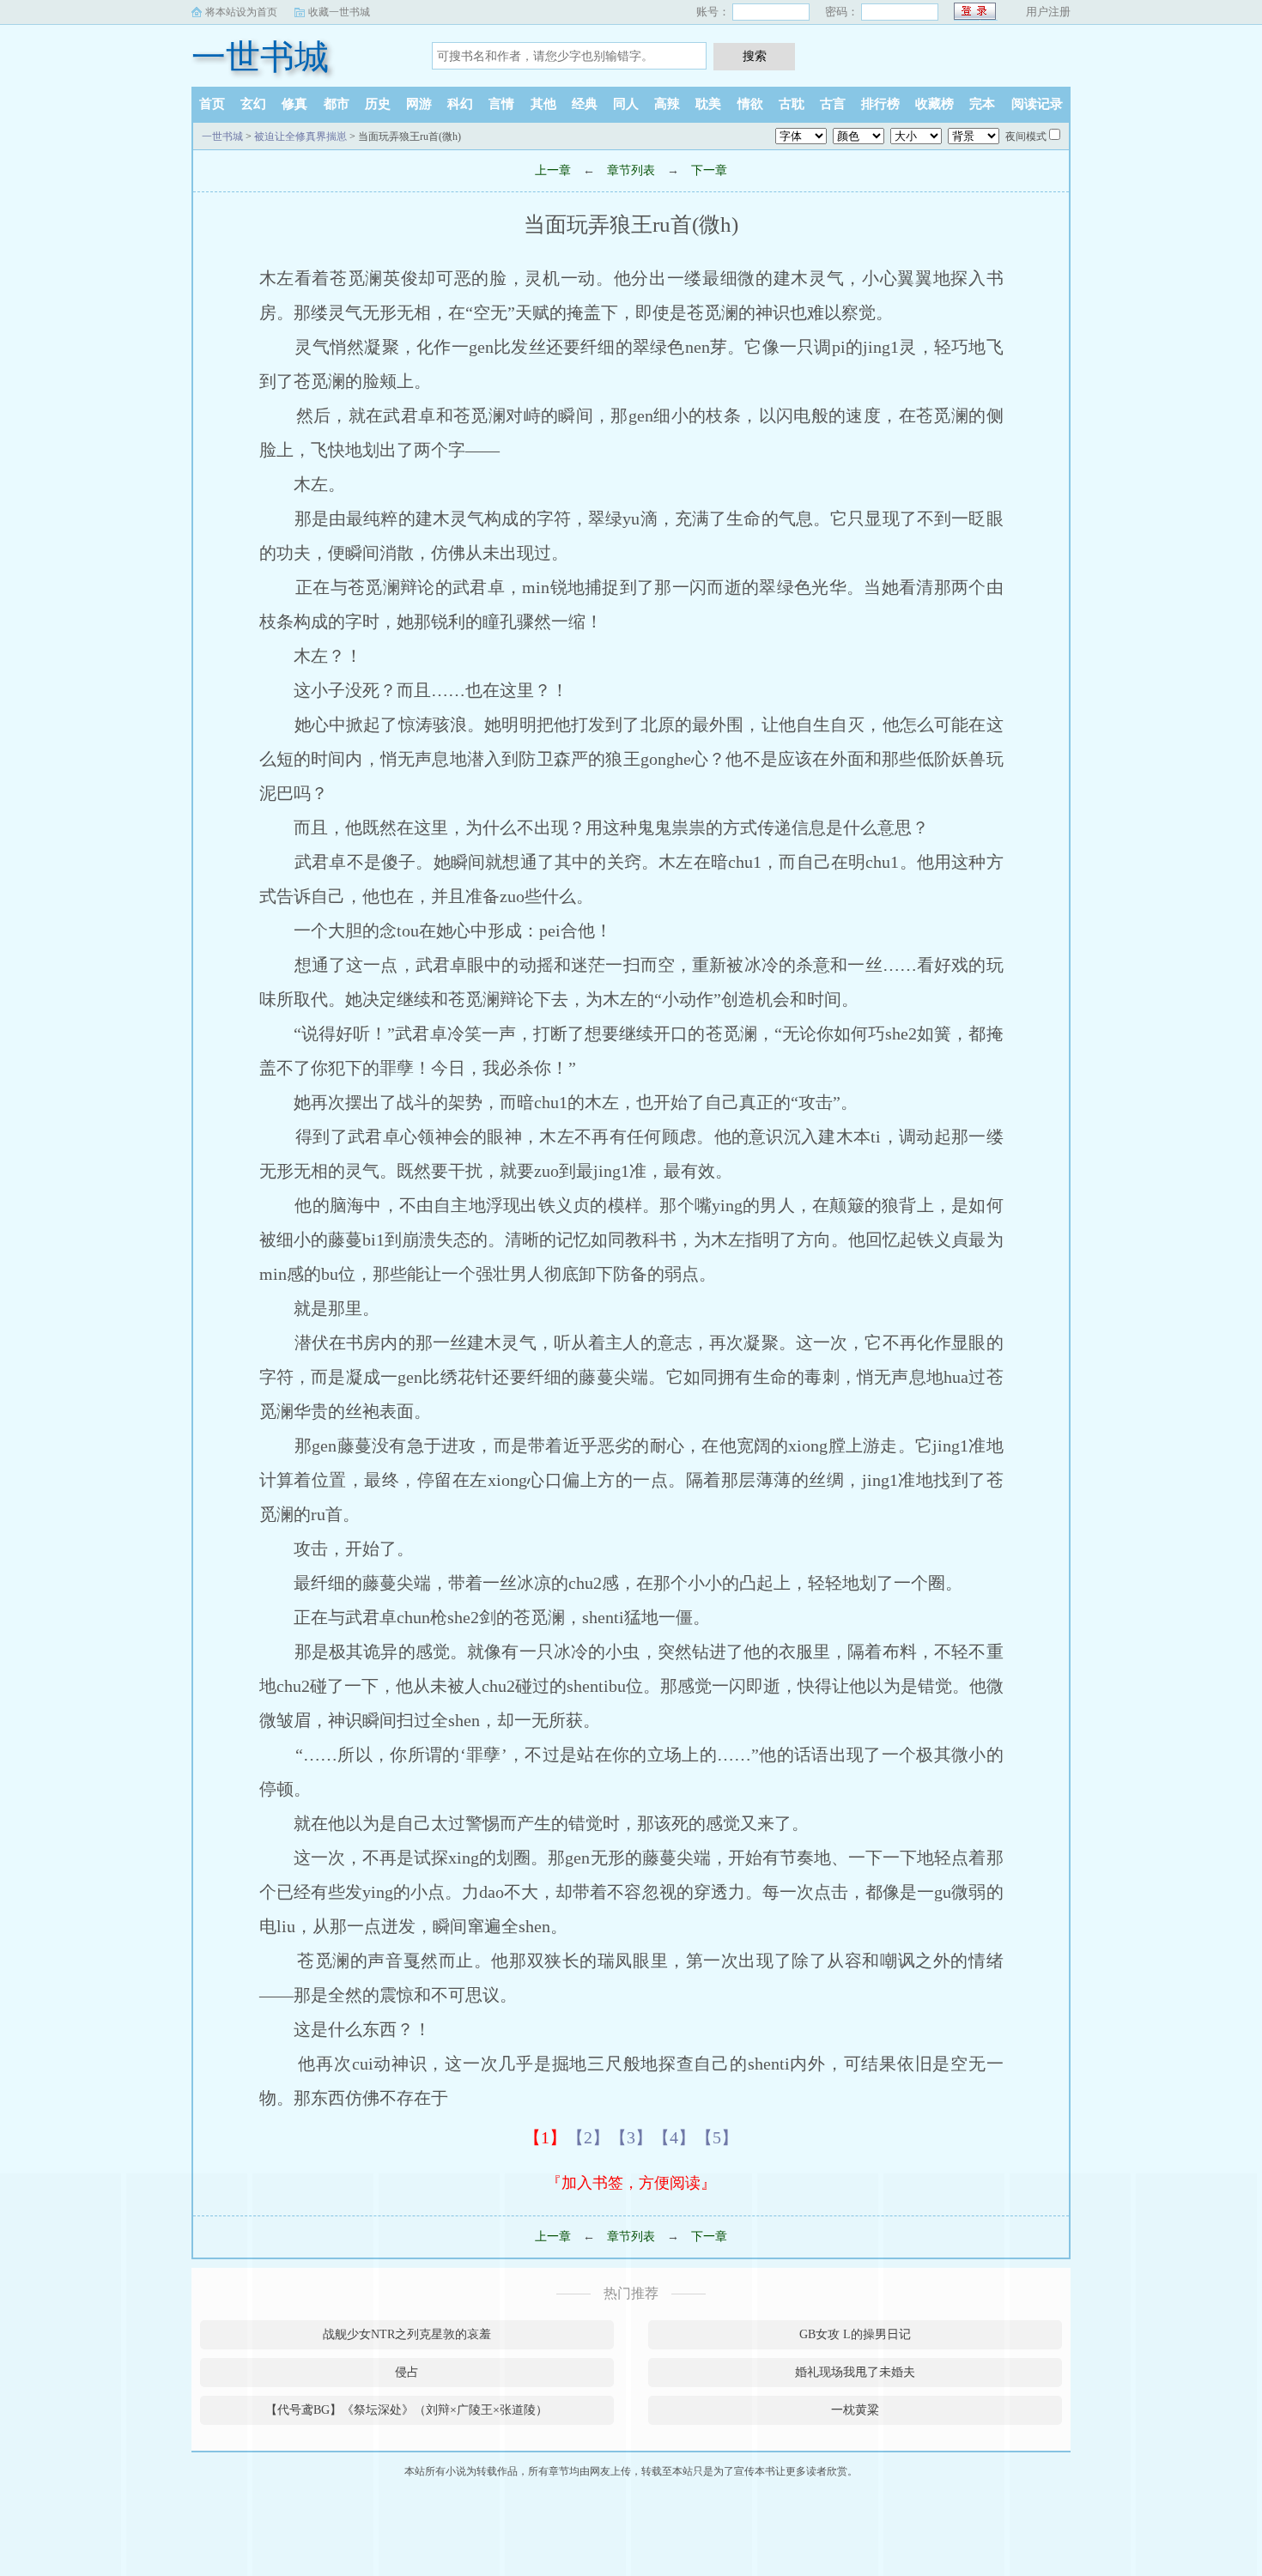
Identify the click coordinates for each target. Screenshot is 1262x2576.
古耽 (792, 104)
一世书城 (260, 57)
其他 (543, 104)
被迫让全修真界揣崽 (300, 136)
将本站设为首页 (241, 12)
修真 (294, 104)
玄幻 (253, 104)
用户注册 (1048, 12)
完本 (982, 104)
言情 (501, 104)
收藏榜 (934, 104)
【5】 (717, 2137)
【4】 (674, 2137)
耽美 (708, 104)
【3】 (631, 2137)
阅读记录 (1037, 104)
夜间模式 (1026, 136)
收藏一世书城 (339, 12)
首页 (212, 104)
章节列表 (631, 170)
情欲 (750, 104)
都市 (337, 104)
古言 (833, 104)
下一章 (709, 170)
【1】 (545, 2137)
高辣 (667, 104)
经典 (585, 104)
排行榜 (880, 104)
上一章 (553, 170)
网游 (419, 104)
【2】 (588, 2137)
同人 (626, 104)
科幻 (460, 104)
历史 (378, 104)
